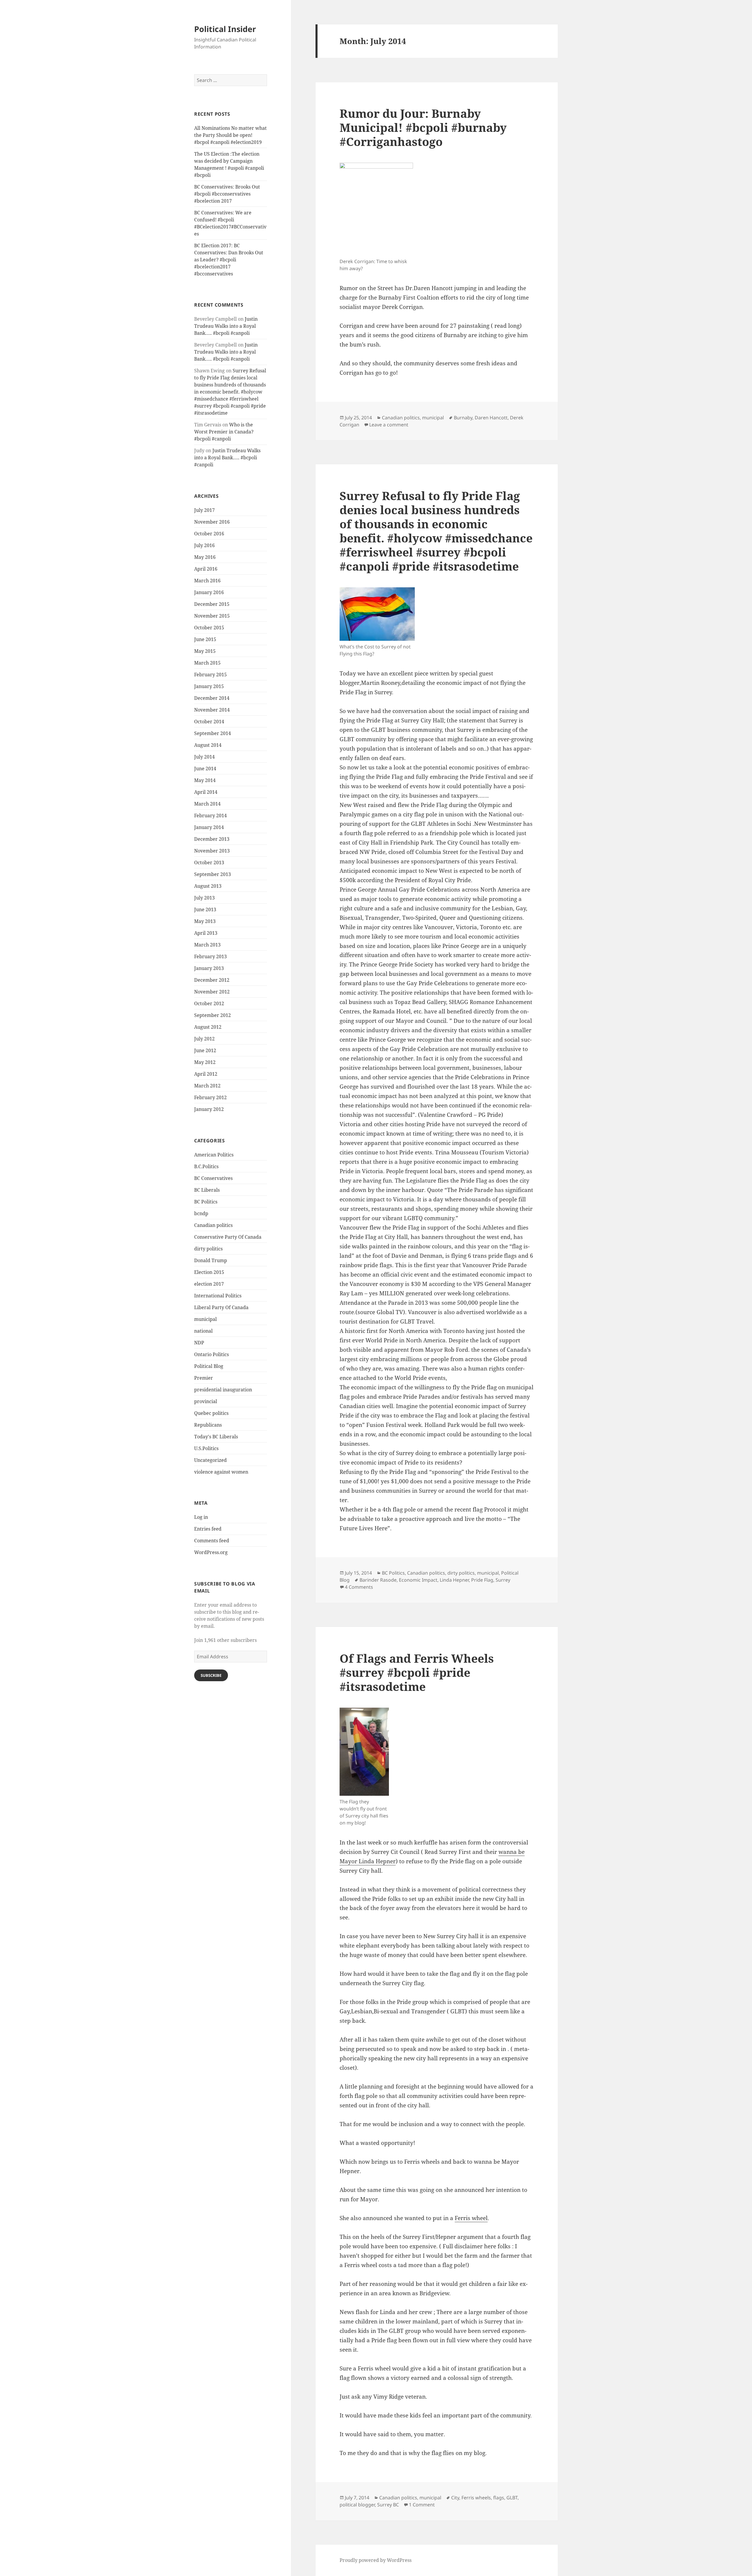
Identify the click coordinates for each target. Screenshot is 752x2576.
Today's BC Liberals (216, 1437)
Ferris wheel (471, 2218)
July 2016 (204, 545)
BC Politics (206, 1202)
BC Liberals (207, 1190)
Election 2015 (209, 1272)
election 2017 (209, 1284)
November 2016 (212, 522)
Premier (204, 1378)
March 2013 (207, 945)
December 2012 (212, 980)
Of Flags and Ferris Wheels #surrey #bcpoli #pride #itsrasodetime (417, 1672)
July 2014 (204, 757)
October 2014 (209, 722)
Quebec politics (211, 1413)
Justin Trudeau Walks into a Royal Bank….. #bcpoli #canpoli (226, 326)
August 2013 (208, 886)
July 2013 (204, 898)
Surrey (503, 1580)
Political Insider (225, 29)
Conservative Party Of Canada (228, 1237)
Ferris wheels (476, 2498)
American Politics (214, 1155)
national (203, 1331)
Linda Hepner (454, 1580)
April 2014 (206, 792)
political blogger (357, 2505)
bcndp (201, 1213)
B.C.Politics (206, 1166)
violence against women (221, 1472)
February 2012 (210, 1097)
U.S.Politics (206, 1448)
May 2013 (205, 921)
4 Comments (359, 1587)
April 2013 (206, 933)
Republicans (208, 1425)
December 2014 (212, 698)
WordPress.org (211, 1552)
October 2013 (209, 862)
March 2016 (207, 581)
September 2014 (213, 733)
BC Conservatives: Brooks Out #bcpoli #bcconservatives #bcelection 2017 (227, 194)
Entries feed (208, 1529)
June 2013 (205, 909)
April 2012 (206, 1074)
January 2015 (209, 686)
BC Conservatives (213, 1178)
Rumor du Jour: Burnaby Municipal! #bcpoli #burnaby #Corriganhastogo (423, 127)
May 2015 (205, 651)
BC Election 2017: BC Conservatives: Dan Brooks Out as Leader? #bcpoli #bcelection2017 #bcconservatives (229, 260)
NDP (199, 1343)
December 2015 (212, 604)
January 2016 (209, 592)
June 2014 (205, 769)
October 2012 (209, 1003)
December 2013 (212, 839)
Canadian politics (213, 1225)
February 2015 (210, 675)
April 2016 (206, 569)
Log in (201, 1517)
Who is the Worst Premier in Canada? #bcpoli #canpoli (224, 432)
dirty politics (208, 1249)
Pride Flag (482, 1580)
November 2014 (212, 710)
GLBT (512, 2498)
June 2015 (205, 639)
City (455, 2498)
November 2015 (212, 616)
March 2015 (207, 663)
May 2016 (205, 557)
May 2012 (205, 1062)
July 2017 (204, 510)
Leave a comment (389, 425)
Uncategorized (210, 1460)
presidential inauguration (223, 1390)
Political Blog (209, 1366)
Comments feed (212, 1541)
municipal (205, 1319)
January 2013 (209, 968)
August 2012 (208, 1027)
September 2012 (213, 1015)
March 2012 (207, 1086)
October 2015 (209, 628)
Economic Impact (418, 1580)
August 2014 (208, 745)
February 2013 (210, 956)
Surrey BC (388, 2505)
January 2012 (209, 1109)
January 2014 (209, 827)
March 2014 (207, 804)
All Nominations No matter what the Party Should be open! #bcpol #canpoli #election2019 (230, 135)
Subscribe (211, 1675)
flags (499, 2498)
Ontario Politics (211, 1354)
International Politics (218, 1296)
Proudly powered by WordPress (376, 2560)
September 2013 (213, 874)
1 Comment (422, 2505)
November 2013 (212, 851)
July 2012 (204, 1039)
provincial (206, 1401)
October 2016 (209, 534)
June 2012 (205, 1050)
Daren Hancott (491, 418)
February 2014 (210, 815)
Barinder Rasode (378, 1580)
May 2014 (205, 780)
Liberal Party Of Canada (221, 1307)
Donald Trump (211, 1260)
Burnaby (463, 418)
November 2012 (212, 992)
